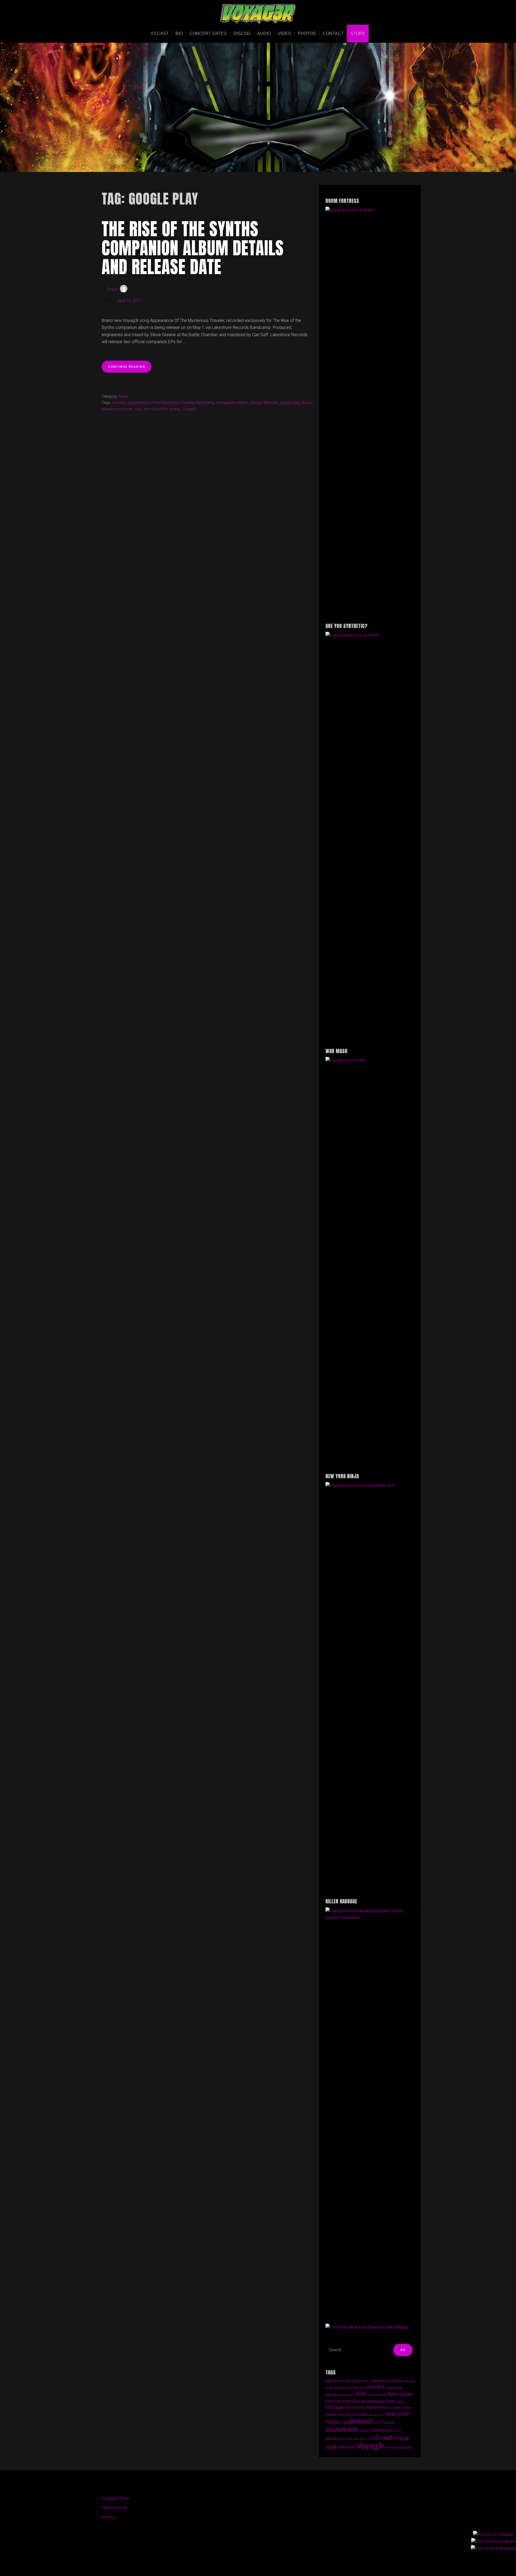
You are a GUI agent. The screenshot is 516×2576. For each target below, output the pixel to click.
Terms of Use (114, 2508)
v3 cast (382, 2437)
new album (376, 2415)
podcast (360, 2421)
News (124, 397)
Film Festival (377, 2395)
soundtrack (342, 2429)
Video (284, 33)
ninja (343, 2422)
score (389, 2422)
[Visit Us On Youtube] (493, 2563)
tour (343, 2439)
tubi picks (360, 2439)
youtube (406, 2448)
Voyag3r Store (115, 2498)
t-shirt (397, 2431)
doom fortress (346, 2395)
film (362, 2394)
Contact (333, 33)
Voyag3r (189, 409)
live (391, 2401)
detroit (331, 2395)
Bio (179, 33)
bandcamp (205, 403)
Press (112, 289)
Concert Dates (208, 33)
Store (358, 33)
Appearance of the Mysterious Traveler (161, 403)
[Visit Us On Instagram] (493, 2570)
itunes (307, 403)
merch (400, 2402)
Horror (333, 2401)
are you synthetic (354, 2381)
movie (394, 2408)
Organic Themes (268, 2564)
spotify (365, 2430)
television (332, 2439)
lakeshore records (117, 409)
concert (375, 2387)
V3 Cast (160, 33)
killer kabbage (372, 2401)
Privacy (109, 2517)
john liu (350, 2401)
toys (350, 2439)
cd (390, 2381)
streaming (381, 2430)
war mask (393, 2448)
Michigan (335, 2407)
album (331, 2381)
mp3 (139, 409)
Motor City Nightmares (367, 2407)
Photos (307, 33)
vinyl (351, 2447)
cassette (379, 2381)
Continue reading (130, 369)
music (362, 2414)
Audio (264, 33)
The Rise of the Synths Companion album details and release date (193, 248)
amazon (119, 403)
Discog (242, 33)
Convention (395, 2388)
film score (400, 2394)
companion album (232, 403)
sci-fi (378, 2422)
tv (369, 2439)
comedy (339, 2388)
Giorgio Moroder (264, 403)
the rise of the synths (162, 409)
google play (290, 403)
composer (355, 2388)
